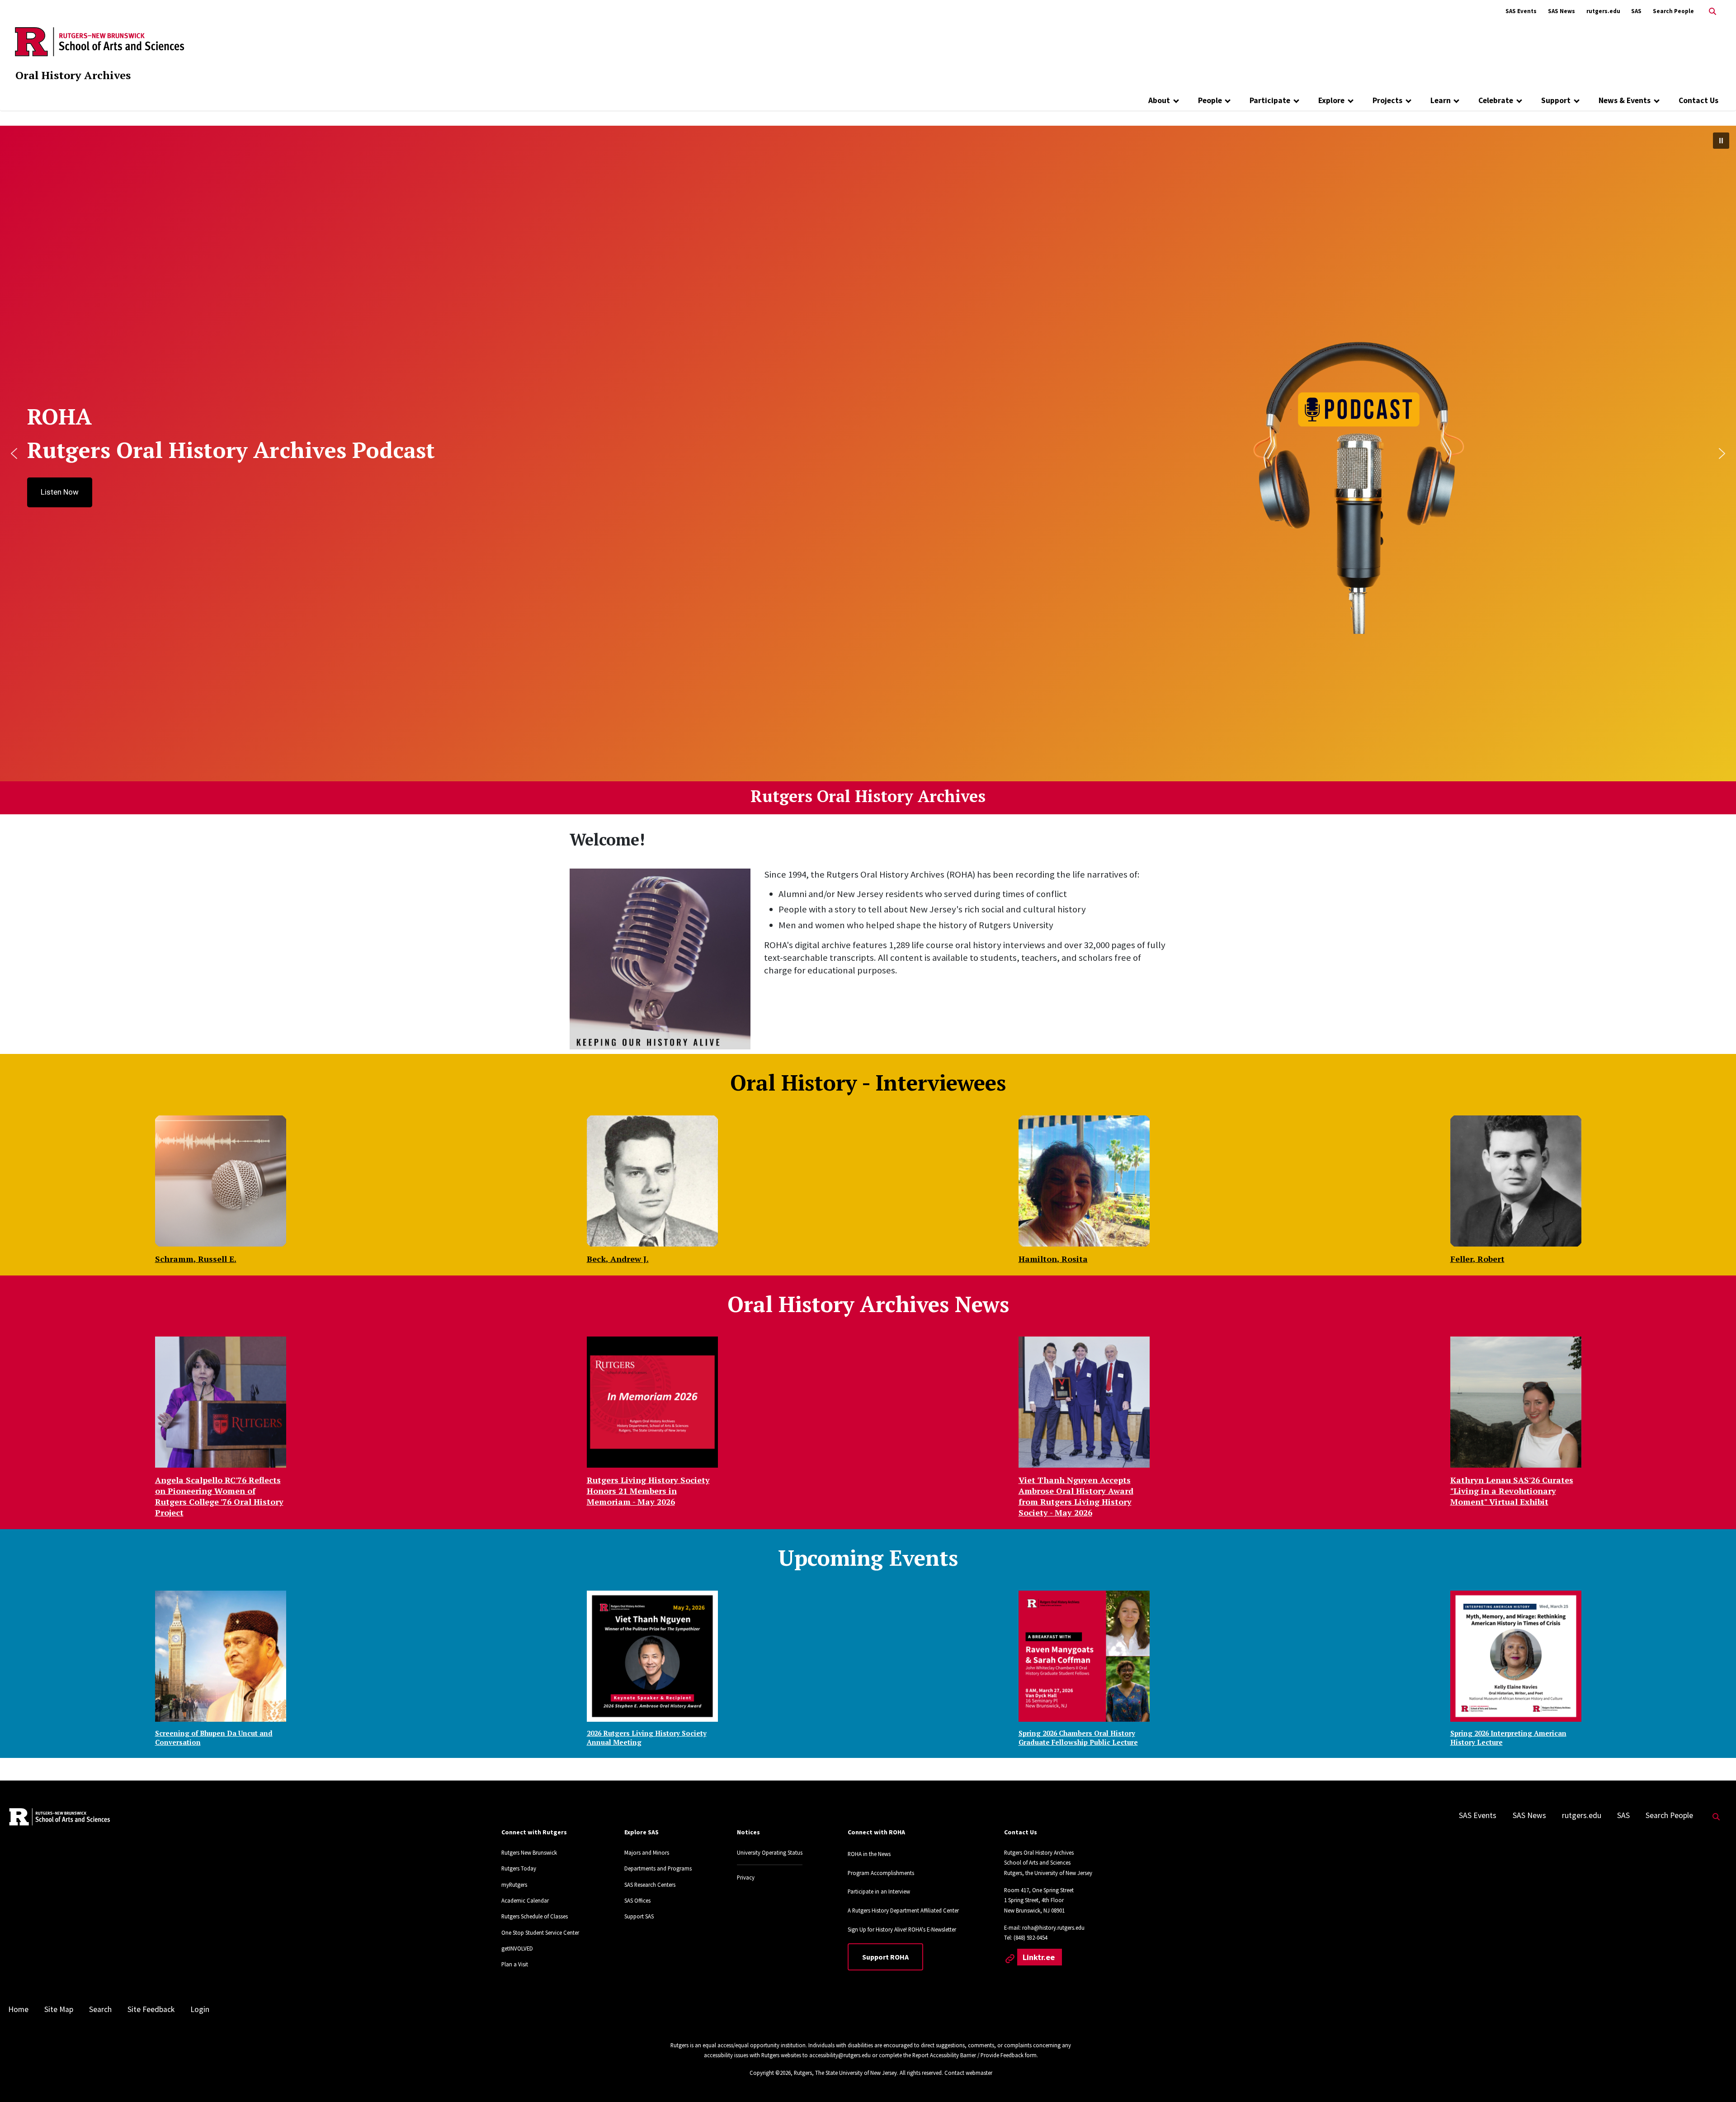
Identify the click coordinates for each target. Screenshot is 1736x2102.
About (1159, 100)
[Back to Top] (1716, 2080)
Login (200, 2009)
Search (100, 2009)
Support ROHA (885, 1957)
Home (18, 2009)
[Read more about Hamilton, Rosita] (1084, 1181)
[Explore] (1351, 100)
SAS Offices (637, 1900)
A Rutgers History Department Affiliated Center (903, 1910)
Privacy (746, 1877)
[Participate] (1296, 100)
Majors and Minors (647, 1852)
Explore (1331, 100)
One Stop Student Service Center (540, 1932)
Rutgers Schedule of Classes (535, 1916)
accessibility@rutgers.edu (840, 2055)
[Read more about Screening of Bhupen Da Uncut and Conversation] (221, 1656)
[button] (1721, 141)
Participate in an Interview (879, 1891)
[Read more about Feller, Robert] (1516, 1181)
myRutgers (514, 1885)
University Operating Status (770, 1852)
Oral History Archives (73, 75)
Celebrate (1496, 100)
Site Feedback (151, 2009)
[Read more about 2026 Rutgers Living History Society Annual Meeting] (652, 1656)
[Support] (1577, 100)
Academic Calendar (525, 1900)
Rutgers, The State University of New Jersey (845, 2073)
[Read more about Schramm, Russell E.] (221, 1181)
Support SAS (639, 1916)
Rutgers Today (519, 1868)
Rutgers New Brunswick (529, 1852)
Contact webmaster (968, 2073)
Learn (1441, 100)
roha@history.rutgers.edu (1053, 1927)
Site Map (59, 2009)
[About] (1176, 100)
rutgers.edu (1603, 11)
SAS (1636, 11)
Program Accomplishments (881, 1873)
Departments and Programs (658, 1868)
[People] (1228, 100)
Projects (1387, 100)
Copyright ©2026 (770, 2073)
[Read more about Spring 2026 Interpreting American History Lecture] (1516, 1656)
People (1210, 100)
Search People (1673, 11)
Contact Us (1698, 100)
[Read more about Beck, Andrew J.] (652, 1181)
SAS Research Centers (650, 1885)
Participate (1270, 100)
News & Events (1625, 100)
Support (1556, 100)
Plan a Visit (515, 1964)
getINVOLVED (517, 1948)
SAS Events (1521, 11)
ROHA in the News (869, 1854)
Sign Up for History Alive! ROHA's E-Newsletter (902, 1929)
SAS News (1561, 11)
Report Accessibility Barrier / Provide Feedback (968, 2055)
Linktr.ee (1040, 1957)
